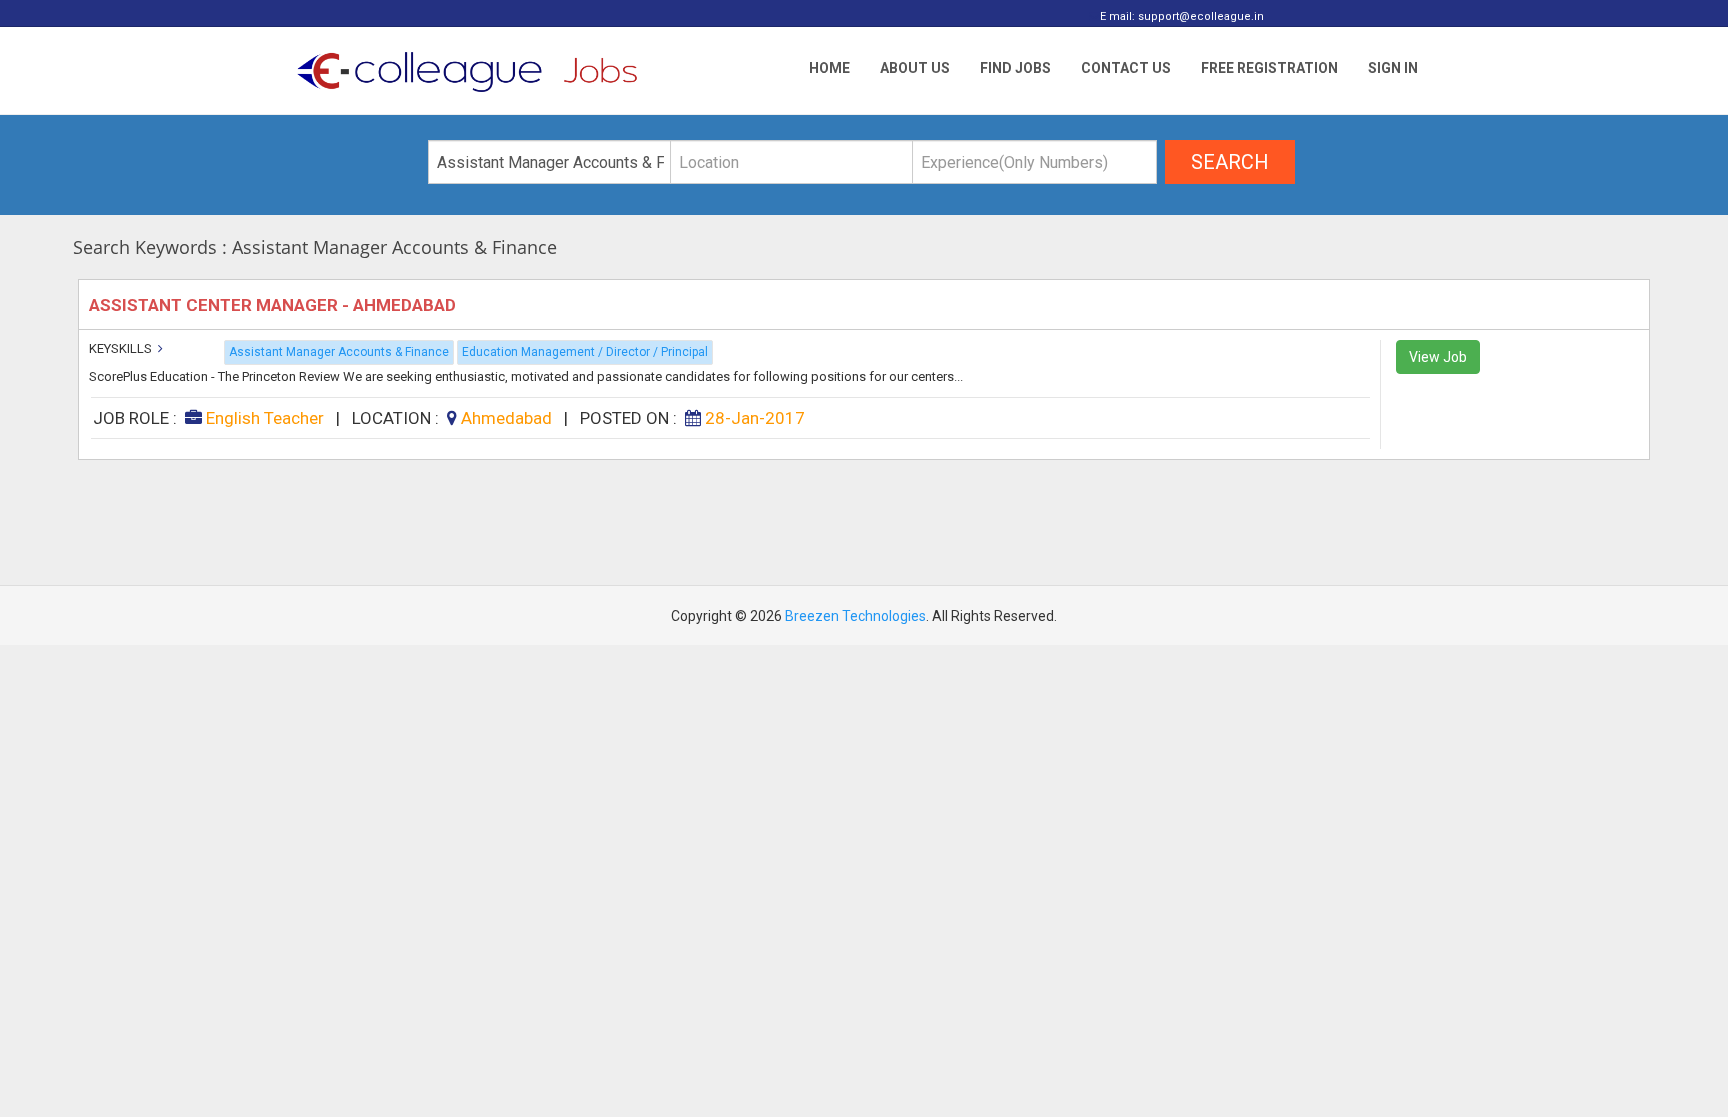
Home (829, 68)
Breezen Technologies (855, 616)
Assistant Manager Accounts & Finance (339, 352)
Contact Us (1126, 68)
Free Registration (1269, 68)
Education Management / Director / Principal (585, 352)
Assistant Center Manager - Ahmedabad (274, 305)
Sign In (1393, 68)
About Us (915, 68)
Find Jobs (1015, 68)
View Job (1438, 357)
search (1230, 162)
